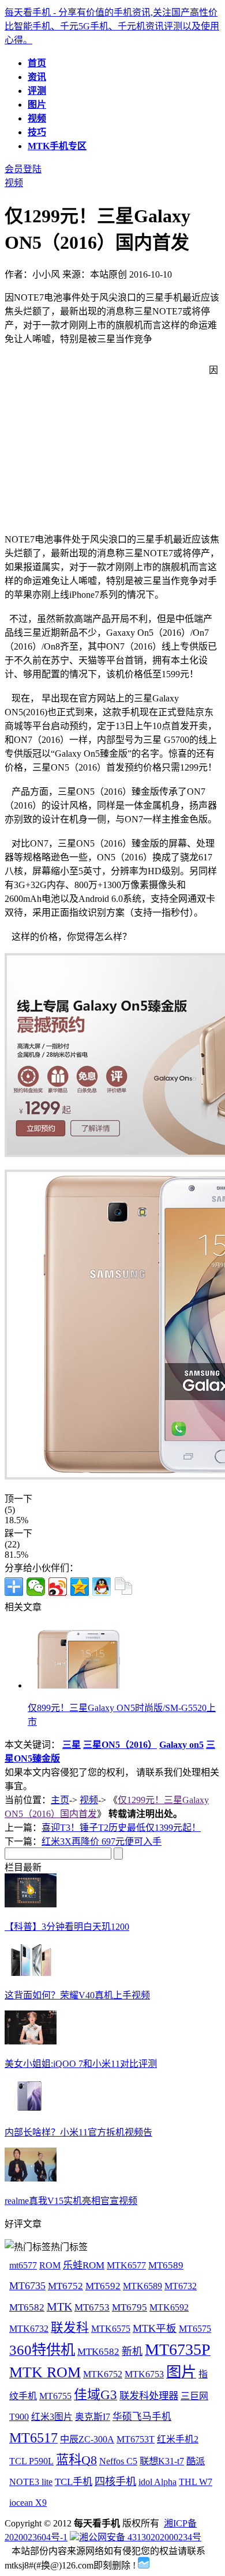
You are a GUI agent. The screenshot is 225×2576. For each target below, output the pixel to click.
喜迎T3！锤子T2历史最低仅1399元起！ (121, 1828)
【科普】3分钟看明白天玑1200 (67, 1927)
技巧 (37, 132)
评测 (37, 91)
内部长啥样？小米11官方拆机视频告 (78, 2132)
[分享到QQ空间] (80, 1587)
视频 (37, 118)
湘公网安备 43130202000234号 (140, 2537)
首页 (37, 63)
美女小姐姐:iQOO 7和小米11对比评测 (81, 2064)
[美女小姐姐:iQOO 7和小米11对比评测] (31, 2041)
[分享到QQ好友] (102, 1587)
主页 (60, 1800)
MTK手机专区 (57, 146)
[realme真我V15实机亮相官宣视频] (31, 2178)
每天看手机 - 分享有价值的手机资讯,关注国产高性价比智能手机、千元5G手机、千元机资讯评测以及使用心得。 (112, 26)
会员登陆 (23, 169)
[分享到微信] (36, 1587)
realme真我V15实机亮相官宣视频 (71, 2201)
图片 (37, 105)
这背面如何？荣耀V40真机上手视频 (77, 1995)
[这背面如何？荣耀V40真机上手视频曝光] (31, 1973)
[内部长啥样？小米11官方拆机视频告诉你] (31, 2110)
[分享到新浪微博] (58, 1587)
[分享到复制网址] (123, 1587)
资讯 (37, 77)
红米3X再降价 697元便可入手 (102, 1841)
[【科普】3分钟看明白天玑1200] (31, 1904)
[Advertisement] (102, 443)
